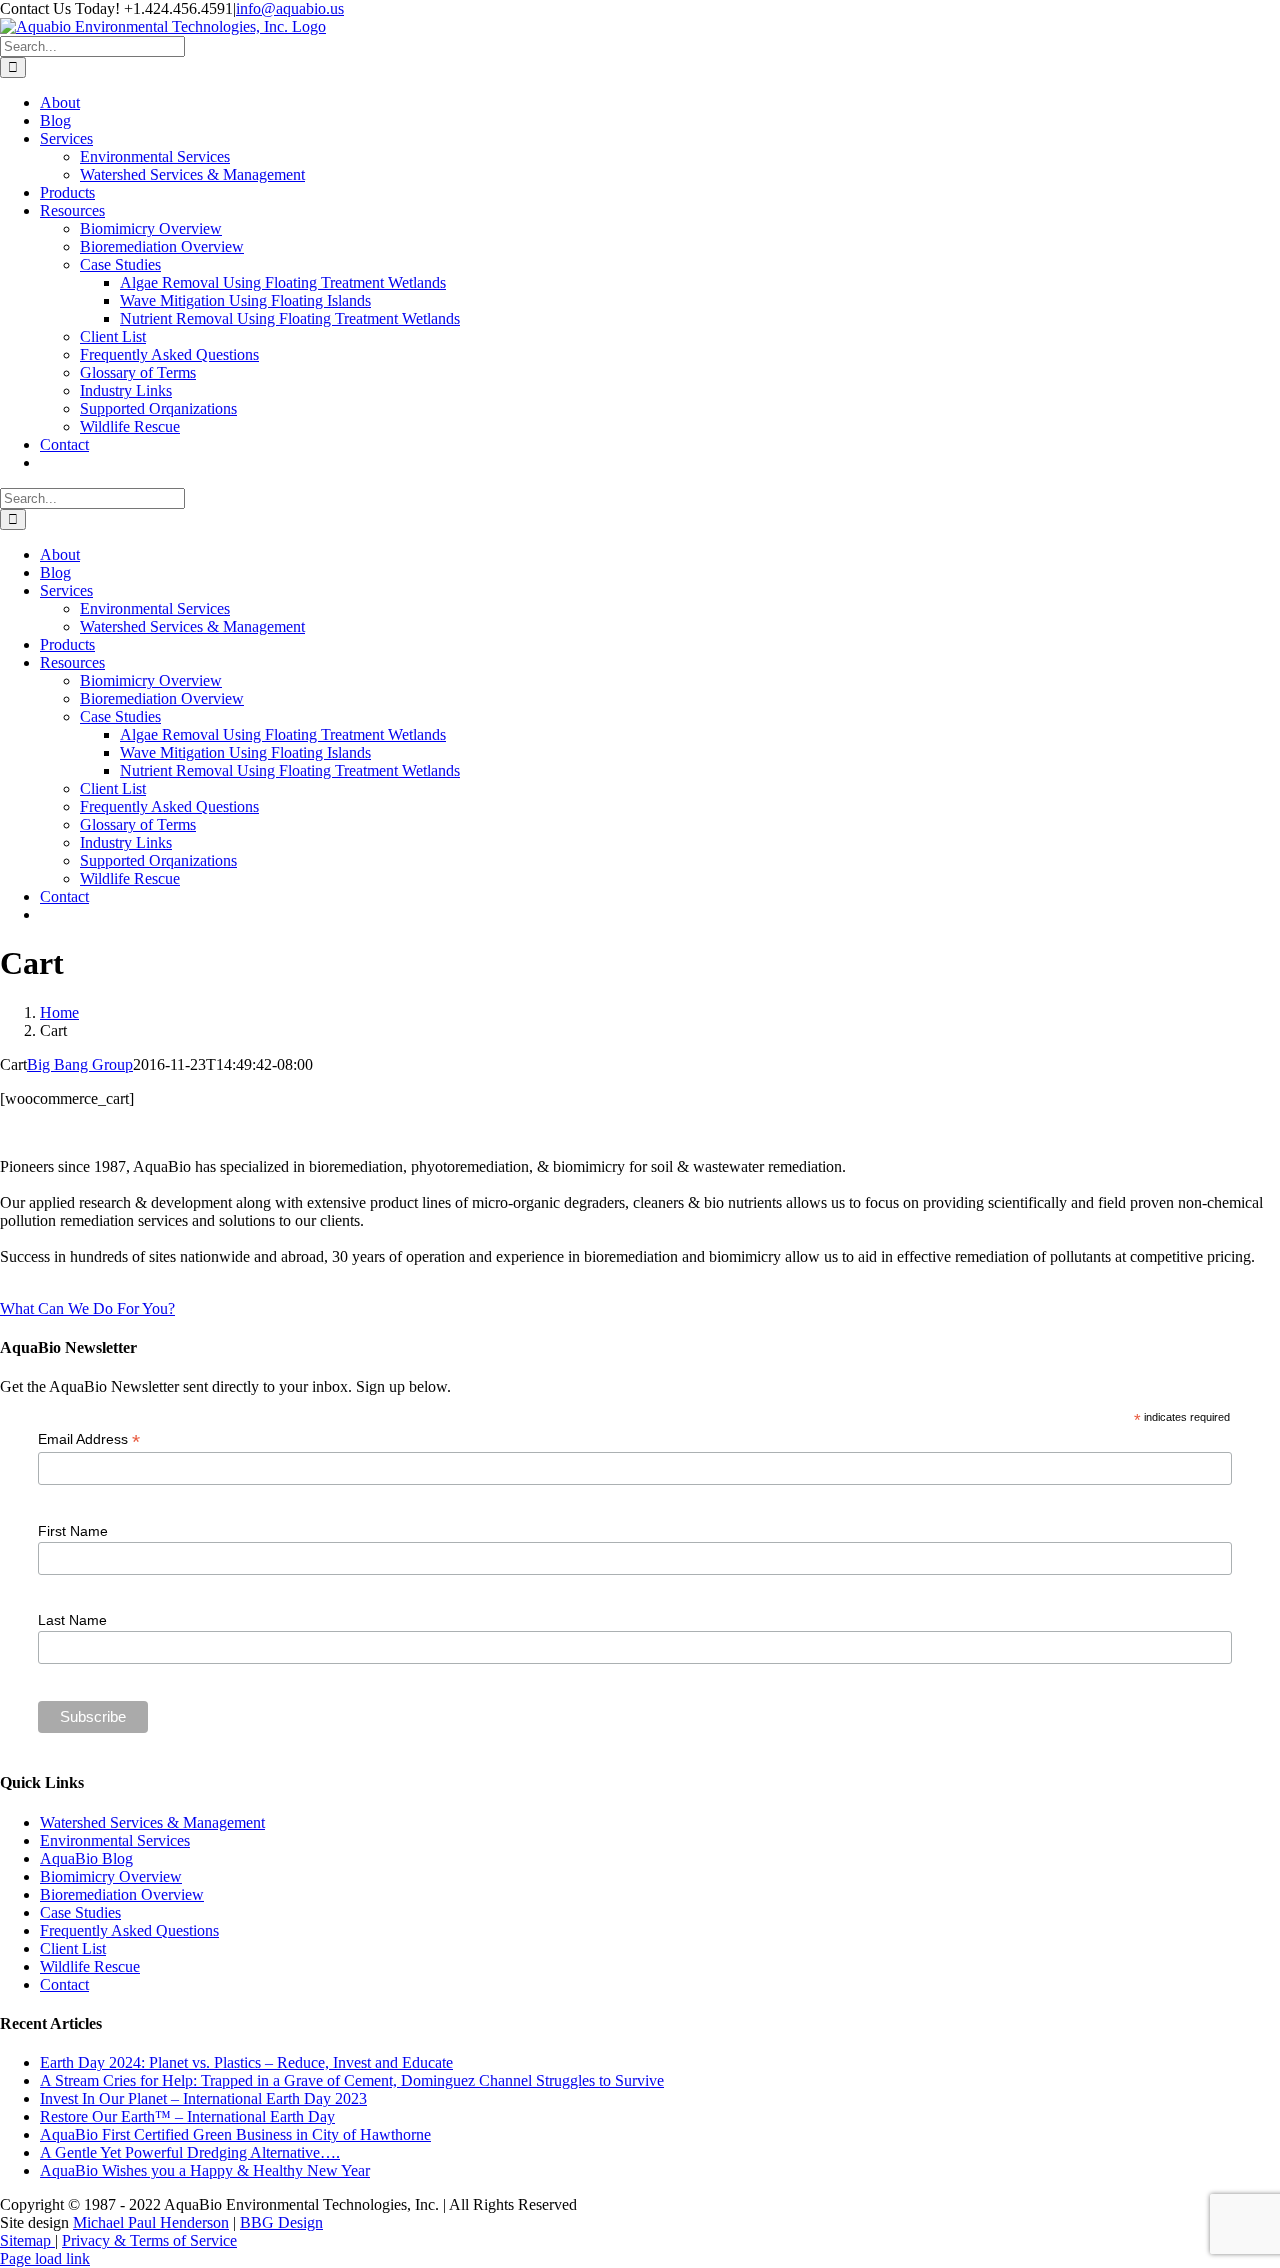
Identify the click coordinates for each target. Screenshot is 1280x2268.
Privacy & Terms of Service (149, 2240)
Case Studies (80, 1912)
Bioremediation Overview (122, 1894)
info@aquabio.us (290, 8)
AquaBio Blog (86, 1858)
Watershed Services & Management (152, 1822)
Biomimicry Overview (111, 1876)
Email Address (89, 1439)
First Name (73, 1531)
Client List (73, 1948)
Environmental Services (115, 1840)
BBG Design (281, 2222)
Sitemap (27, 2240)
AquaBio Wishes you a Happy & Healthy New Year (205, 2170)
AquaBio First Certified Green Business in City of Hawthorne (235, 2134)
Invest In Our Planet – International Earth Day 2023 (203, 2098)
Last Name (72, 1620)
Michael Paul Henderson (151, 2222)
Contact (64, 1984)
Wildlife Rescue (90, 1966)
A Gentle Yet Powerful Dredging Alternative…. (190, 2152)
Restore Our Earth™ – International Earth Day (187, 2116)
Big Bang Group (80, 1064)
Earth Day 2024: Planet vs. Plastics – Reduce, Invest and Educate (246, 2062)
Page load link (45, 2258)
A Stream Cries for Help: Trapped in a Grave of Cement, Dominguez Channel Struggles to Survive (352, 2080)
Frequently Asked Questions (129, 1930)
